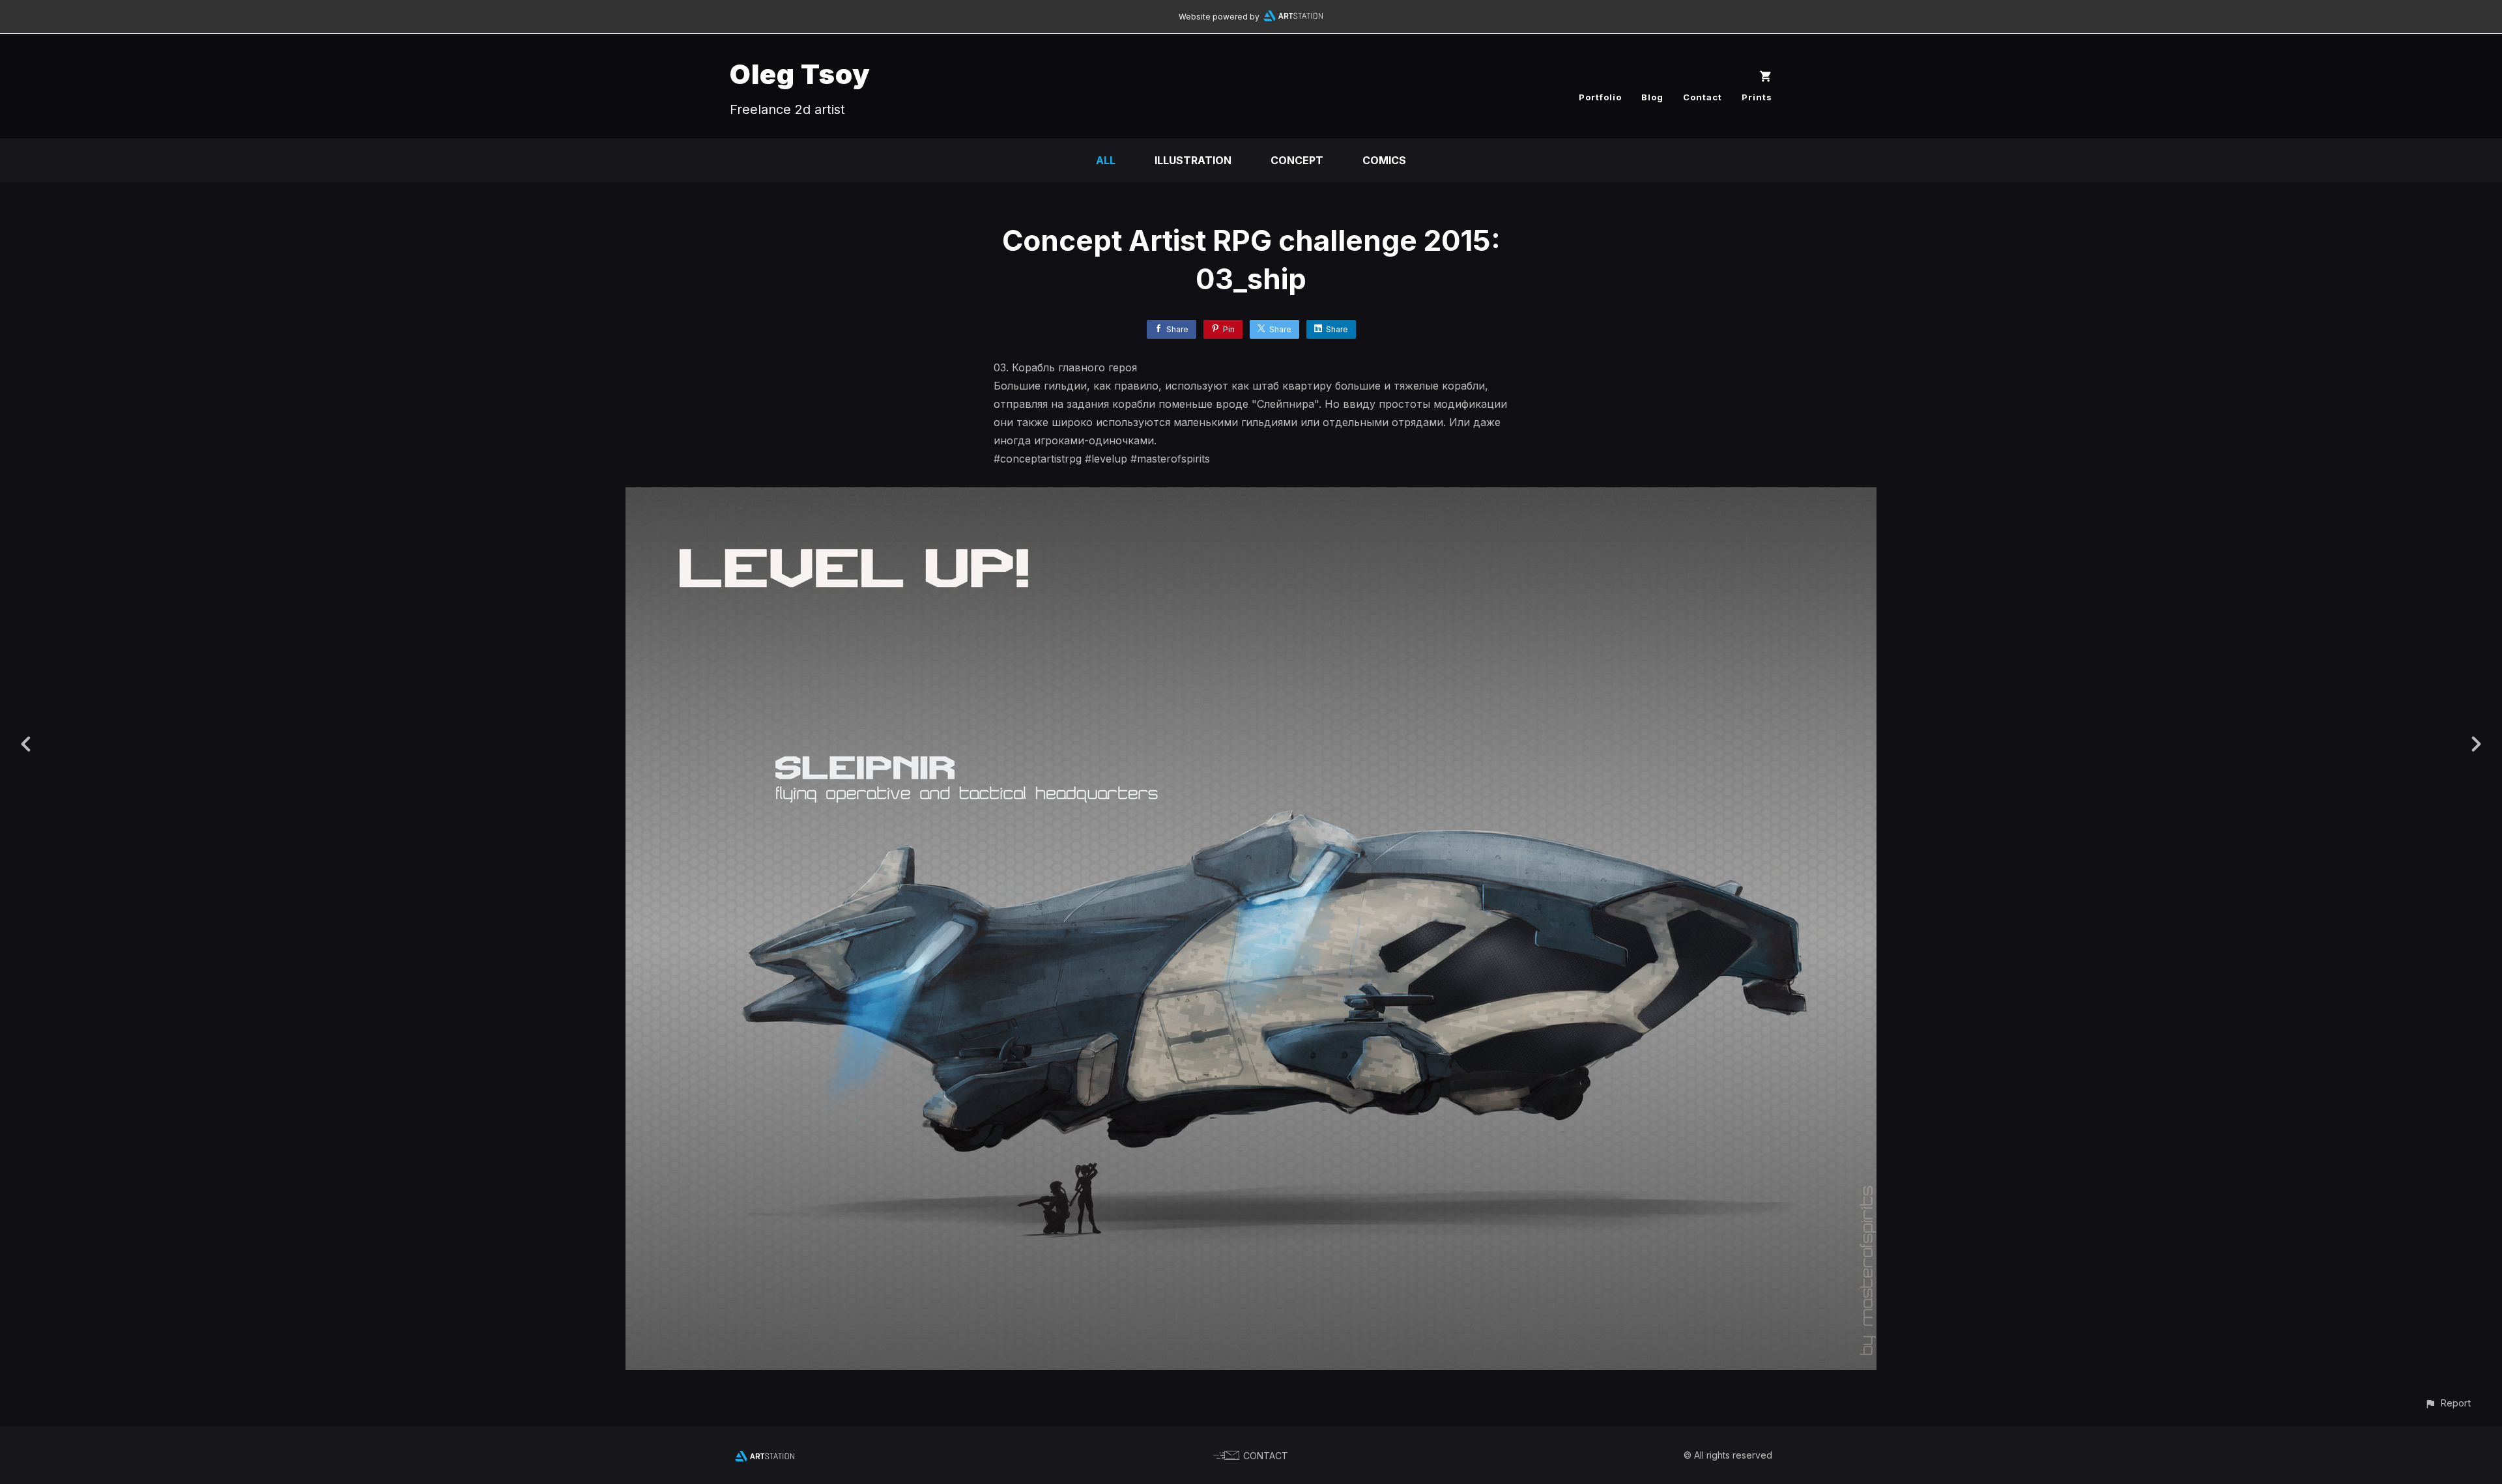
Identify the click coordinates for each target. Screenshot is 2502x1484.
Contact (1703, 97)
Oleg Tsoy (800, 74)
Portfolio (1600, 97)
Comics (1384, 160)
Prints (1757, 97)
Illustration (1193, 160)
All (1106, 160)
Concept (1297, 160)
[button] (2448, 1403)
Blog (1652, 97)
